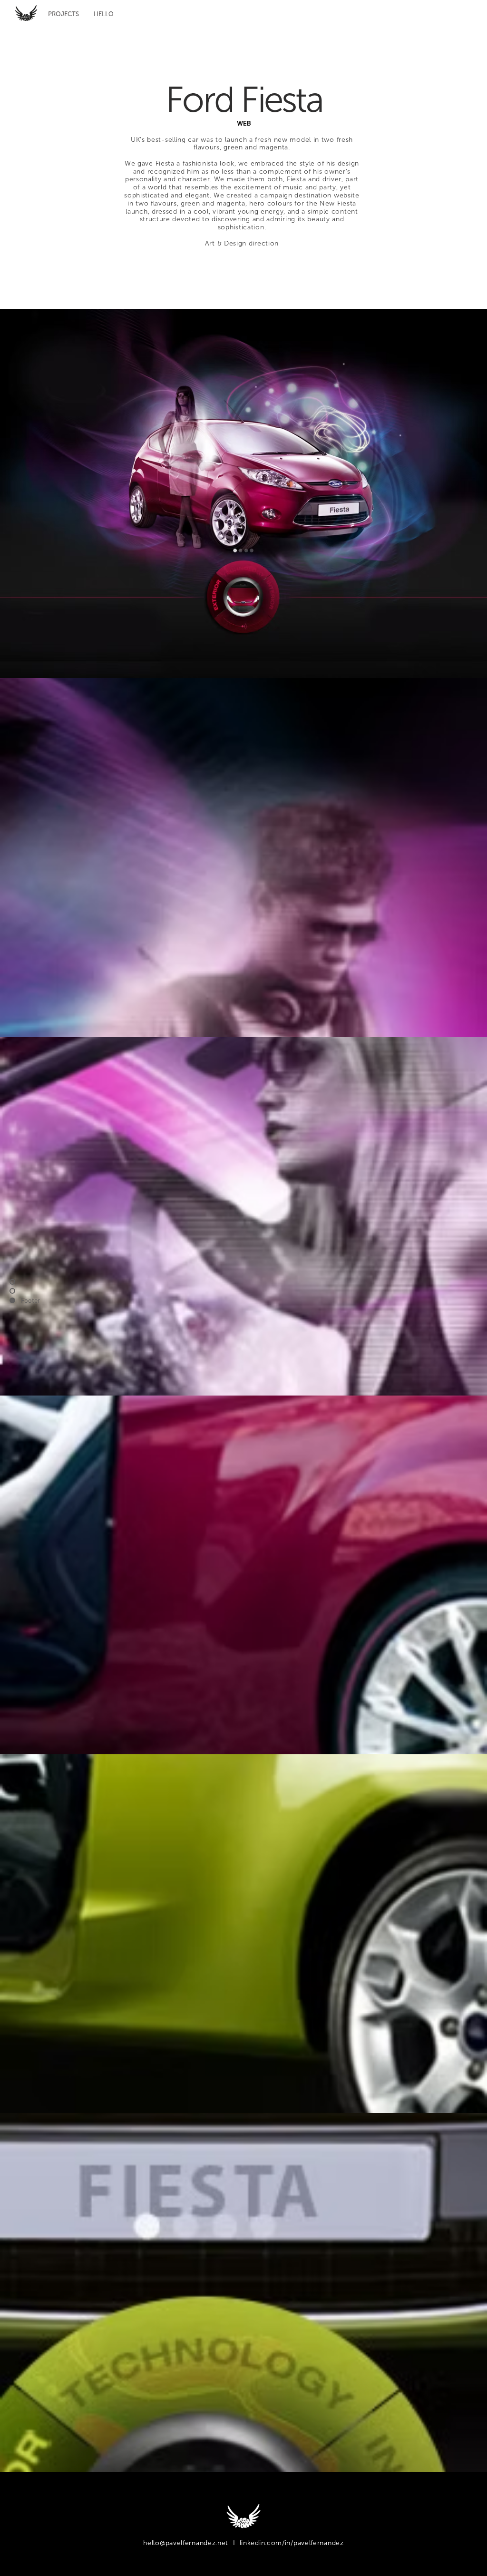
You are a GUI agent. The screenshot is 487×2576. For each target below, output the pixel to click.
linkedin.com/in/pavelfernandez (292, 2543)
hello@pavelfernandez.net (186, 2543)
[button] (63, 14)
